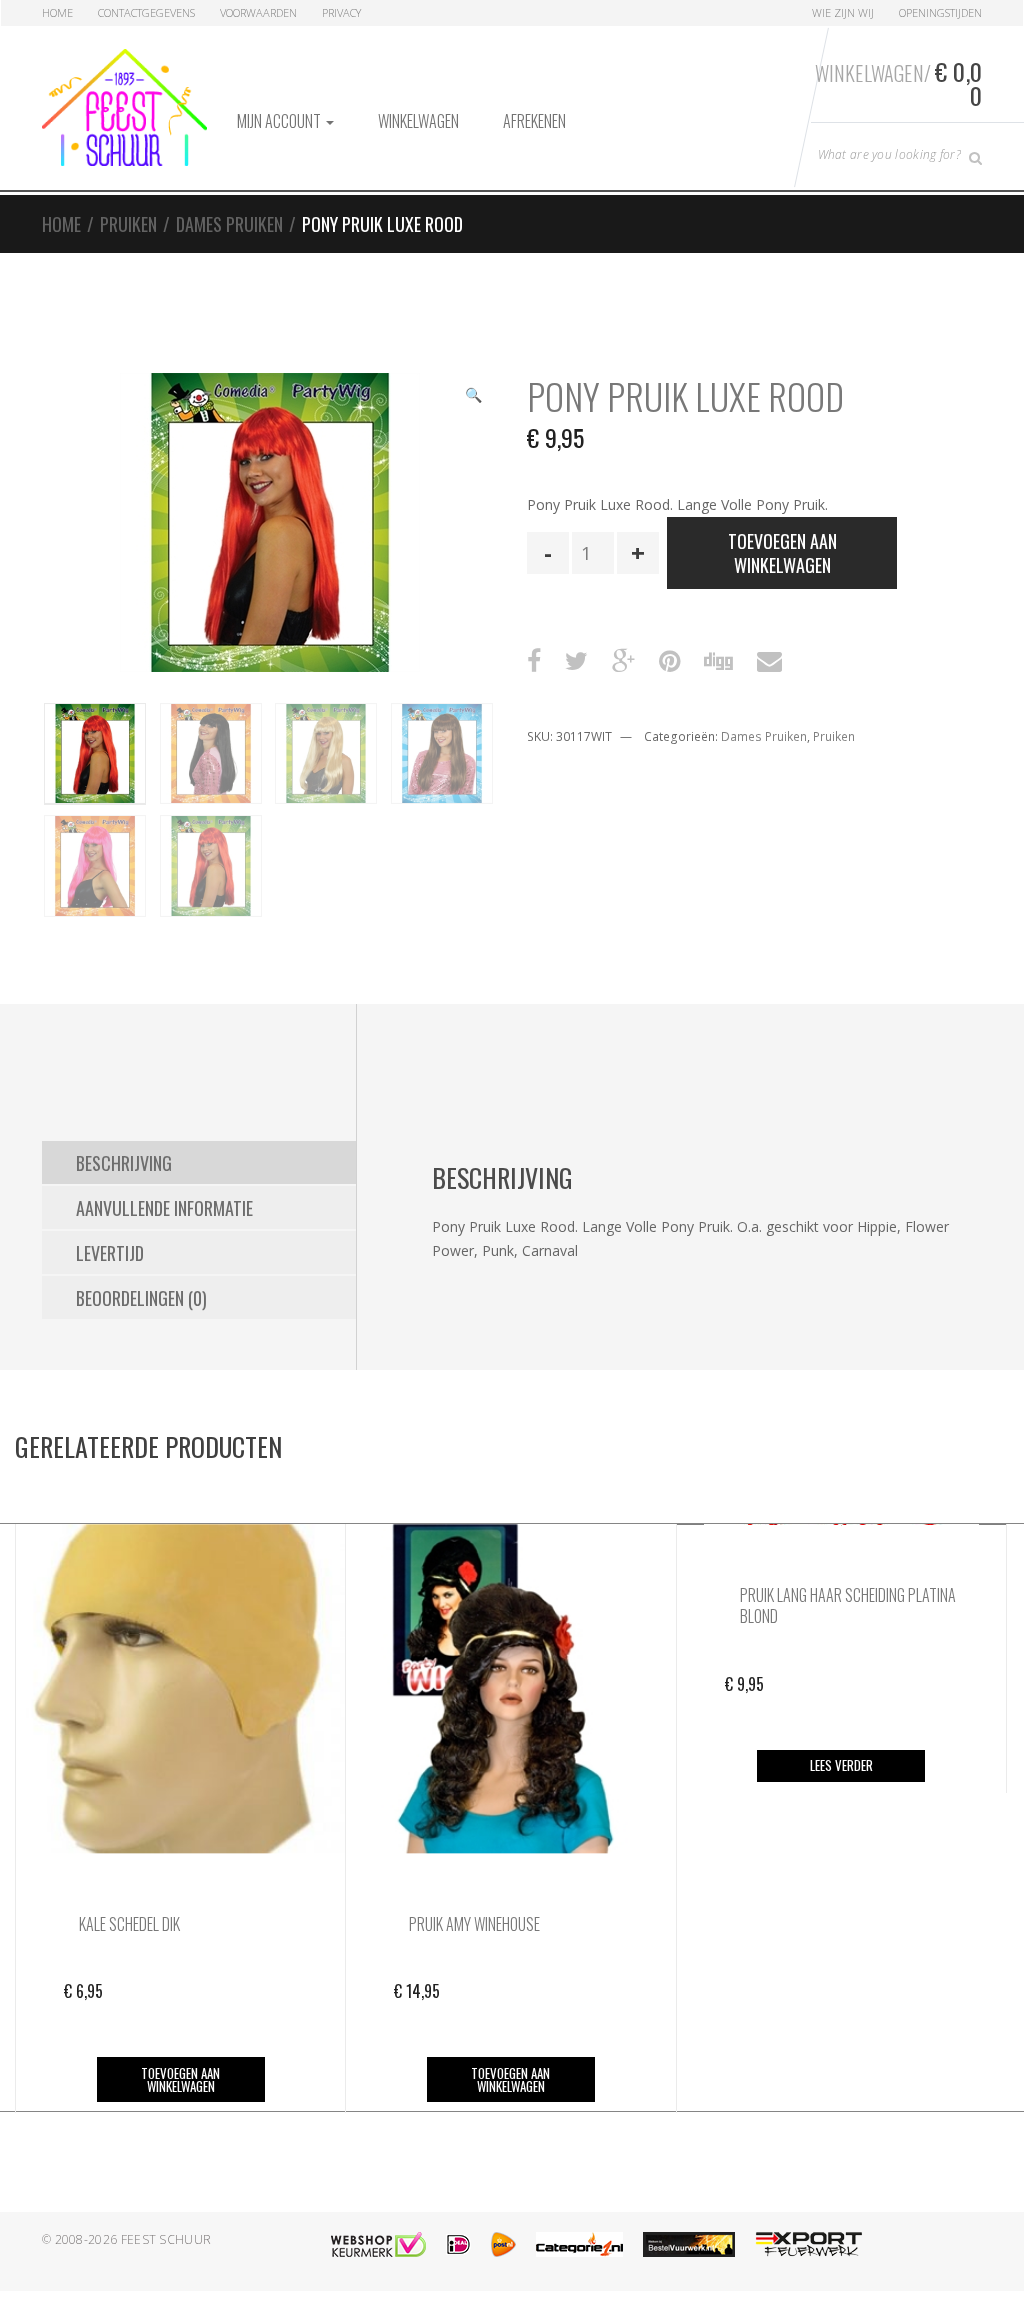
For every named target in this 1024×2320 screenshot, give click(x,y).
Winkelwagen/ (898, 83)
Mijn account (280, 121)
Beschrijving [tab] (124, 1163)
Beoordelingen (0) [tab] (141, 1298)
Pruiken (128, 224)
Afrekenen (534, 121)
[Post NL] (503, 2244)
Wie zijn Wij (843, 12)
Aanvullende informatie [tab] (164, 1208)
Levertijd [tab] (110, 1253)
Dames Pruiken (229, 224)
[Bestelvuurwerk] (689, 2244)
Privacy (341, 12)
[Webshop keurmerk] (378, 2244)
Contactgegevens (146, 12)
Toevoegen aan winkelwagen (782, 553)
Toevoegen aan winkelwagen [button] (180, 2079)
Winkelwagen (418, 121)
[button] (473, 397)
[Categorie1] (579, 2244)
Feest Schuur (166, 2239)
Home (57, 12)
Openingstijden (940, 12)
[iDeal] (458, 2244)
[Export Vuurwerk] (809, 2244)
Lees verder (841, 1765)
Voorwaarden (258, 12)
